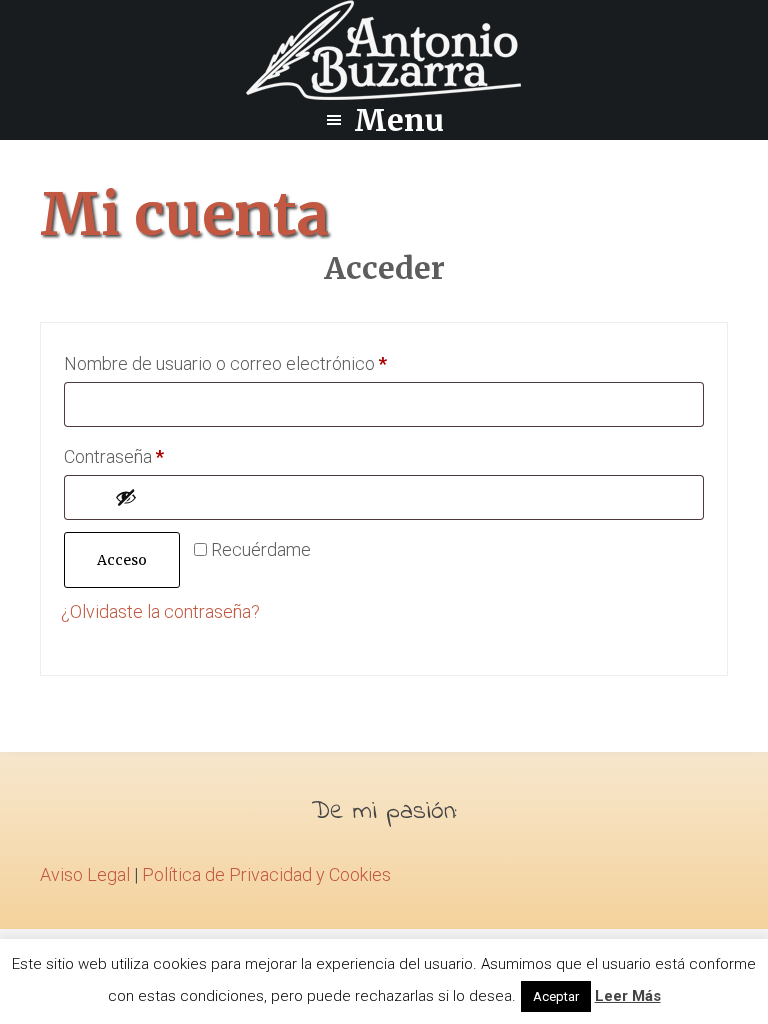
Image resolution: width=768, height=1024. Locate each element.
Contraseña (156, 456)
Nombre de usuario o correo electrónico (267, 363)
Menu (399, 120)
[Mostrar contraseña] (403, 497)
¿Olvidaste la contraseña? (160, 611)
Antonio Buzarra (384, 50)
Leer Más (628, 996)
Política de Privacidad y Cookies (266, 874)
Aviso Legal (85, 874)
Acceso (122, 560)
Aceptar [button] (556, 996)
